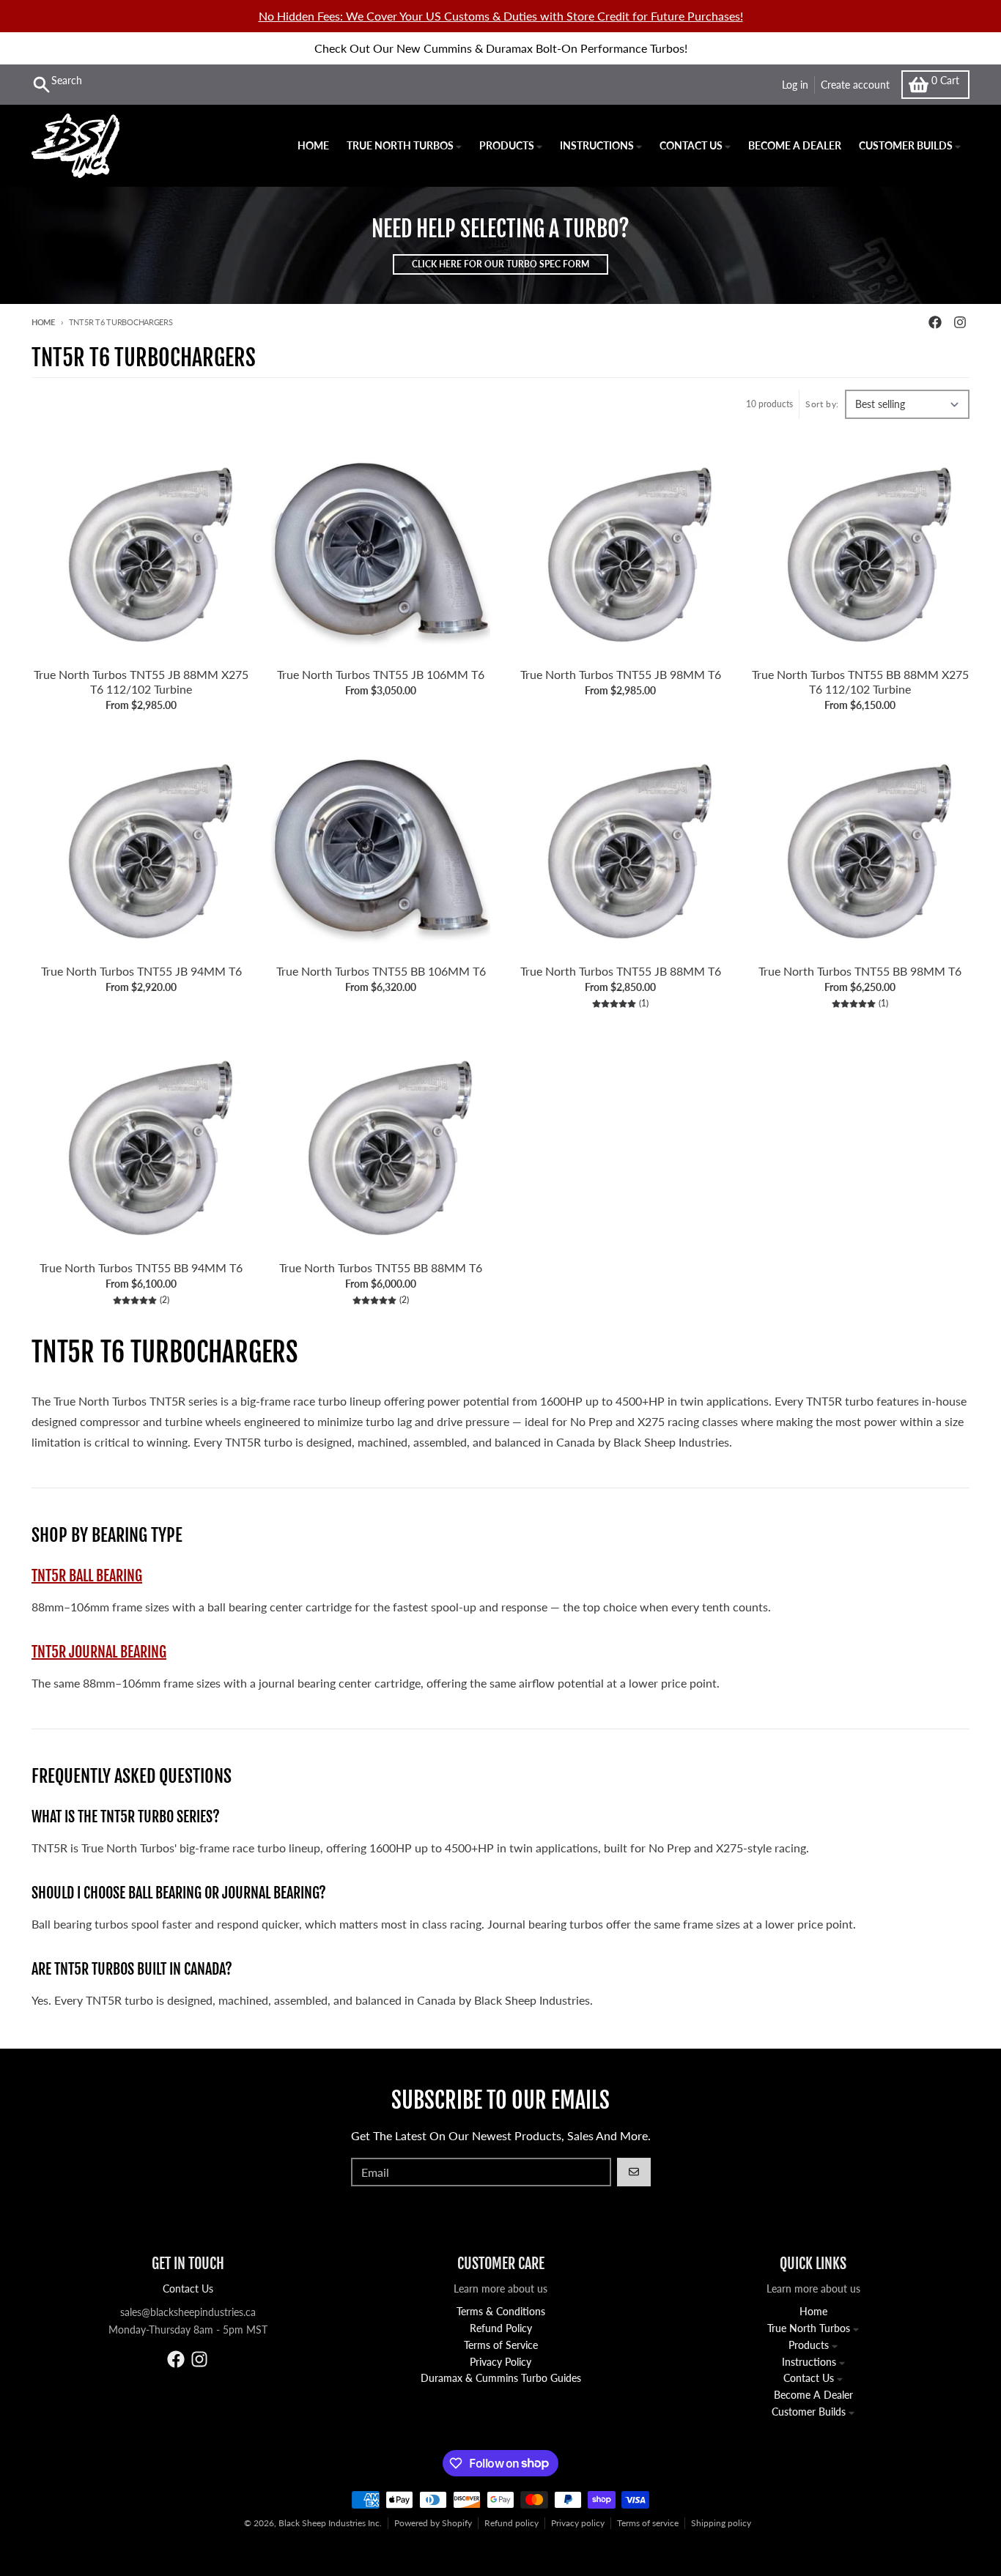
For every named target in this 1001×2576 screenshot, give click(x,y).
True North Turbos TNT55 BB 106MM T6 (381, 971)
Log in (795, 85)
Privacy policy (578, 2523)
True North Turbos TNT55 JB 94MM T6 (141, 971)
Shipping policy (721, 2523)
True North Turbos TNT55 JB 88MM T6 (621, 971)
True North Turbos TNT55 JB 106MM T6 (381, 674)
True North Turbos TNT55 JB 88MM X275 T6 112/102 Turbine (141, 682)
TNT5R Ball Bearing (87, 1576)
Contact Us (188, 2289)
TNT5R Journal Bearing (99, 1652)
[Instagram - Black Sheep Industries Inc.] (960, 322)
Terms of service (648, 2523)
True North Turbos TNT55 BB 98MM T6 (860, 971)
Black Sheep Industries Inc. (330, 2523)
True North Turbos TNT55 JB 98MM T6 (621, 674)
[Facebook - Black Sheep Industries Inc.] (935, 322)
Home (43, 322)
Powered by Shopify (433, 2523)
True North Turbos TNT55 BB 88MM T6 (381, 1267)
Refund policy (511, 2523)
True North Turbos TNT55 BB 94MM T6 (141, 1267)
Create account (855, 85)
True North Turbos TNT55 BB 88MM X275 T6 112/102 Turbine (860, 682)
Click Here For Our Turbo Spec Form (500, 264)
